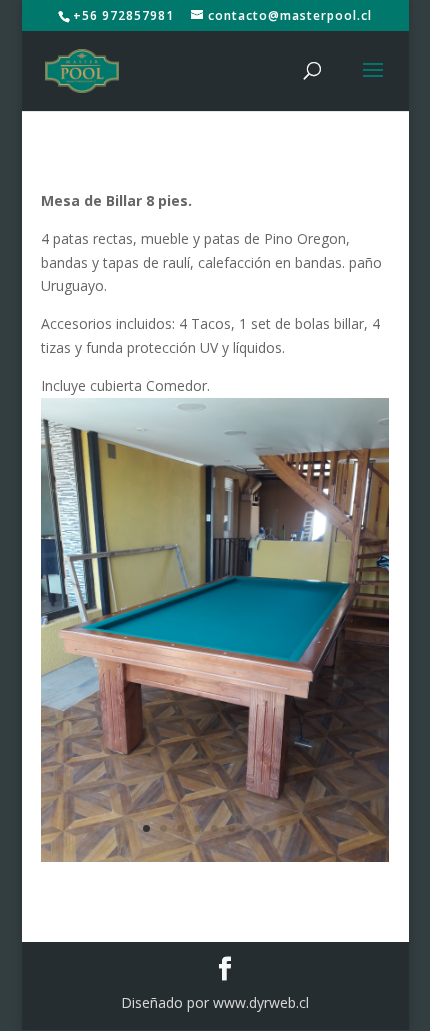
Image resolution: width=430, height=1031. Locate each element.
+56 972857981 (123, 15)
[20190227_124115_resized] (215, 861)
